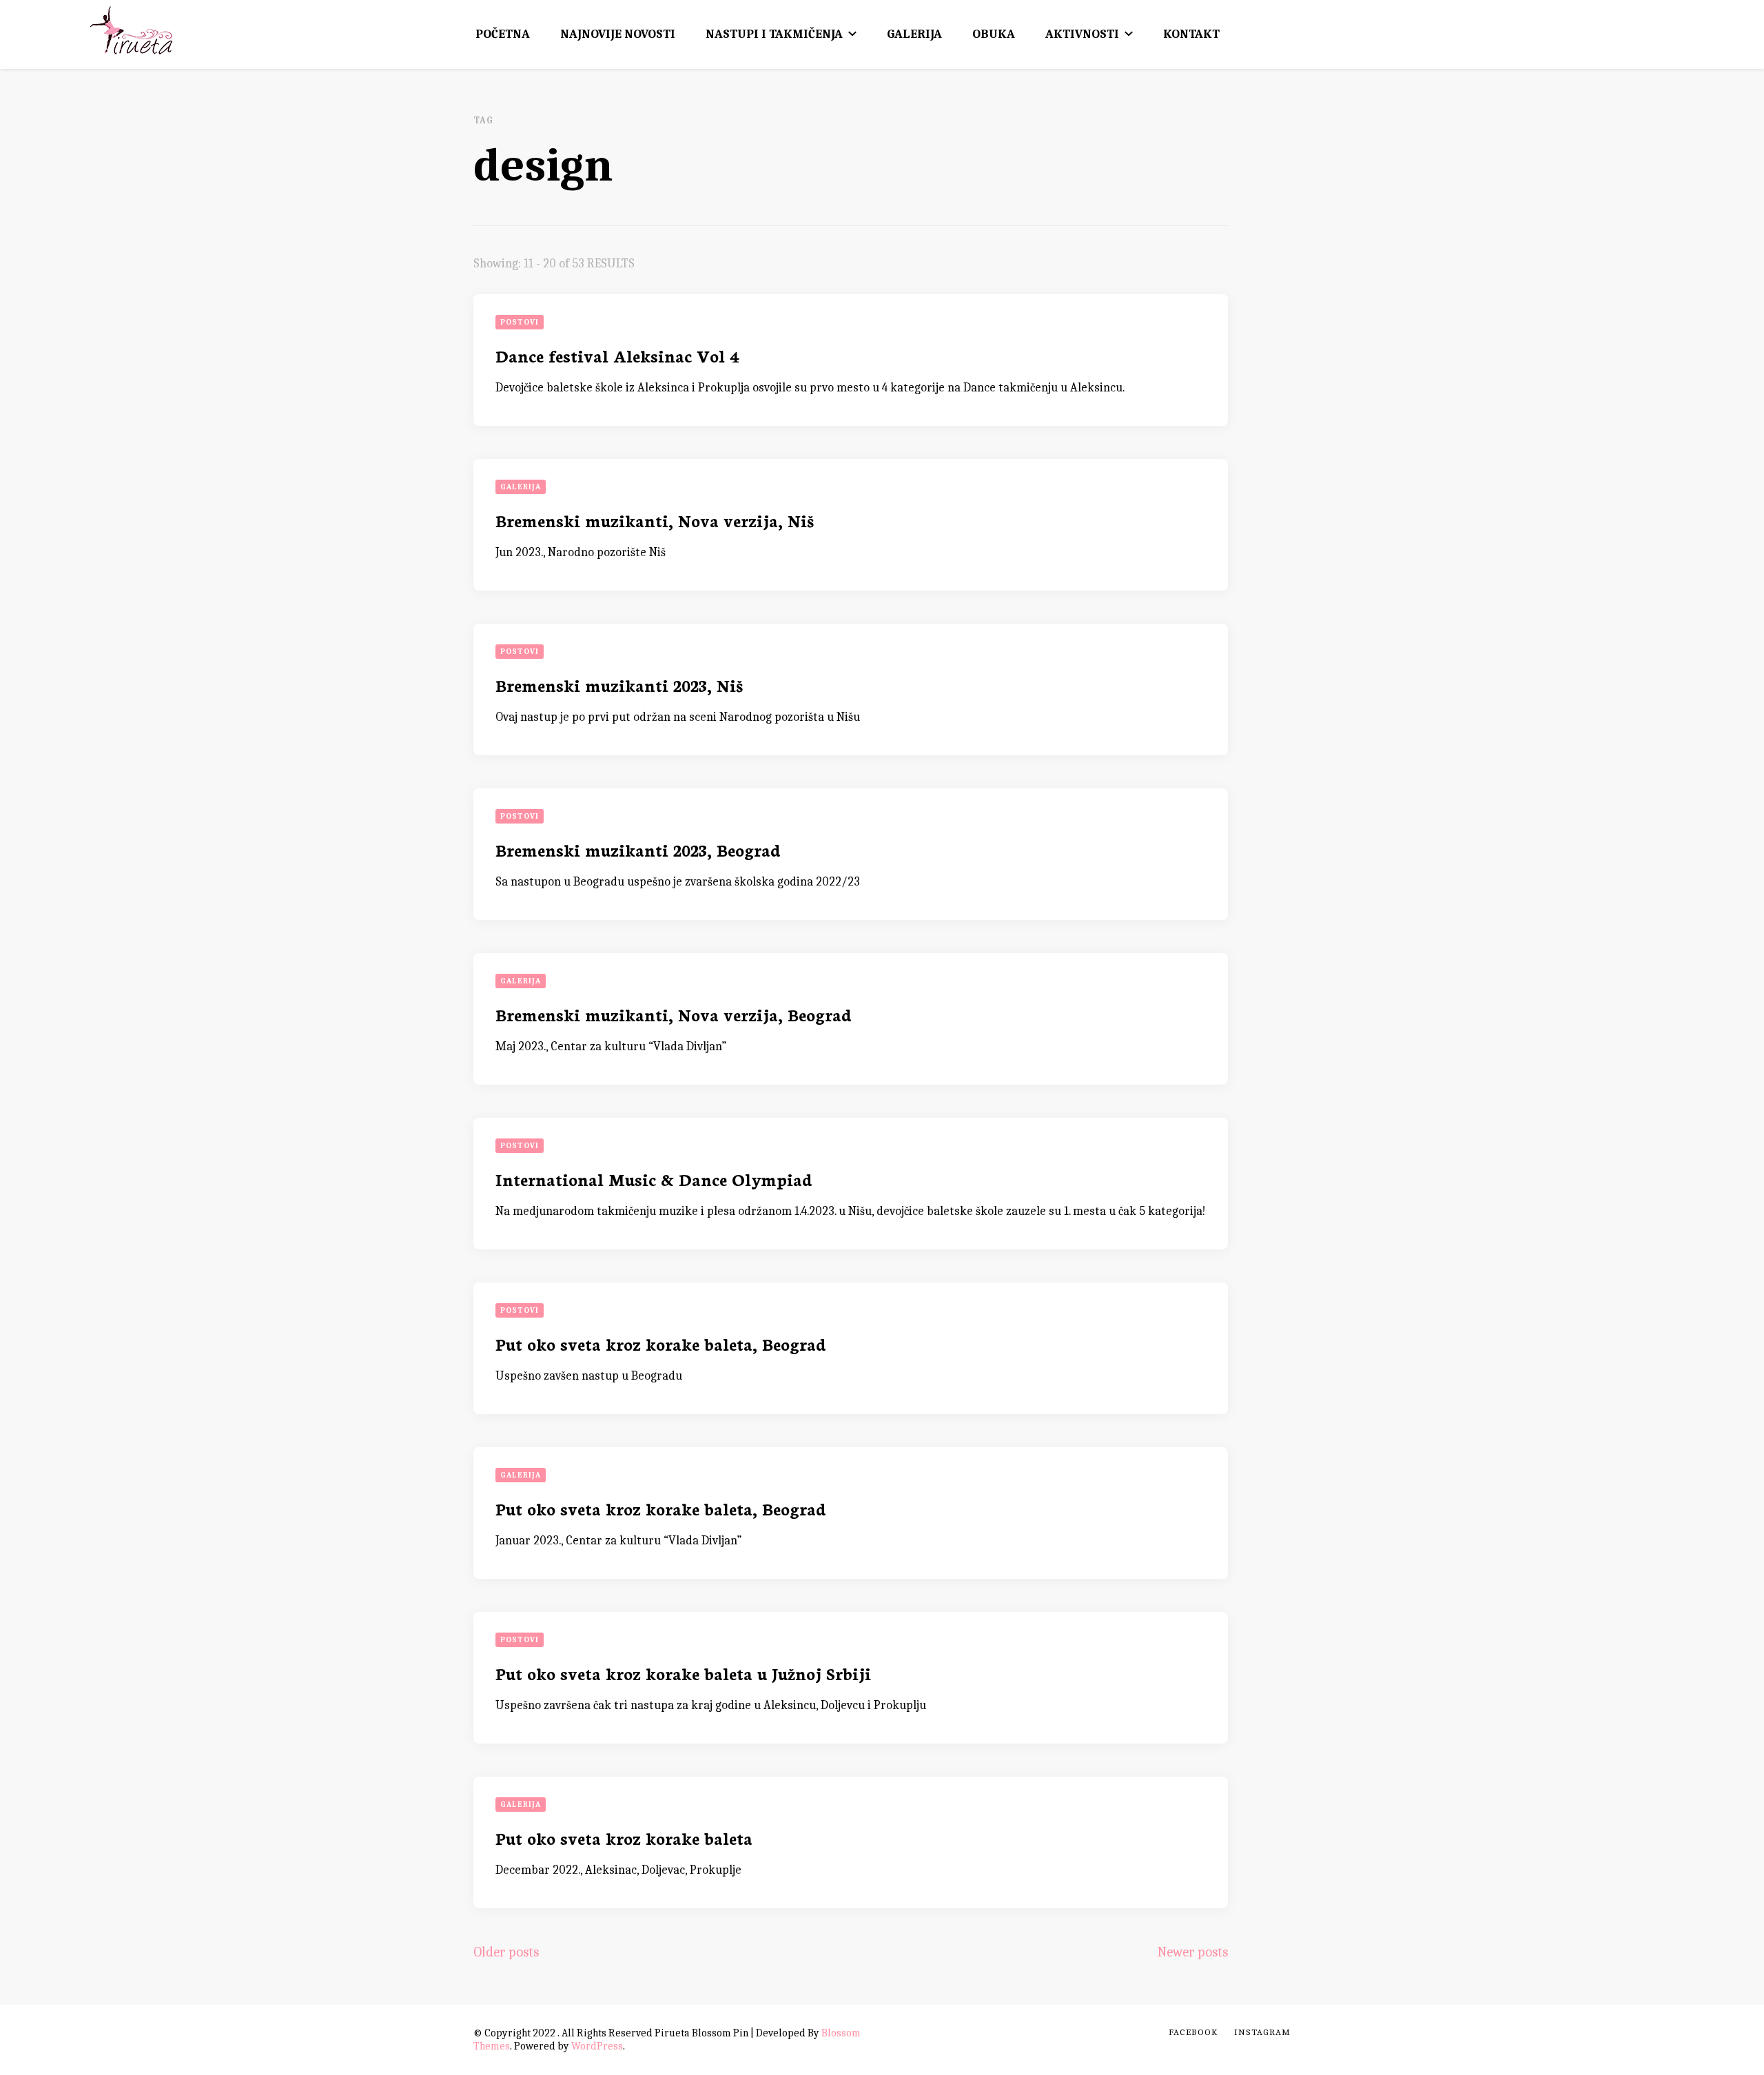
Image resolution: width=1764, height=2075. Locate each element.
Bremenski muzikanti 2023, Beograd (638, 849)
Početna (503, 34)
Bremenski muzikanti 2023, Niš (619, 685)
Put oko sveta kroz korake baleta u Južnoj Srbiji (683, 1673)
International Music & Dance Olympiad (654, 1179)
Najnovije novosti (618, 34)
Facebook (1193, 2032)
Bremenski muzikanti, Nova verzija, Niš (655, 520)
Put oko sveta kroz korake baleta (624, 1838)
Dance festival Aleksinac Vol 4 (617, 355)
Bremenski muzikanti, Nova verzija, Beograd (674, 1014)
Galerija (914, 34)
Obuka (994, 34)
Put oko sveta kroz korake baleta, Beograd (661, 1343)
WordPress (597, 2046)
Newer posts (1192, 1952)
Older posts (506, 1952)
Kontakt (1191, 34)
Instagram (1262, 2032)
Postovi (520, 322)
